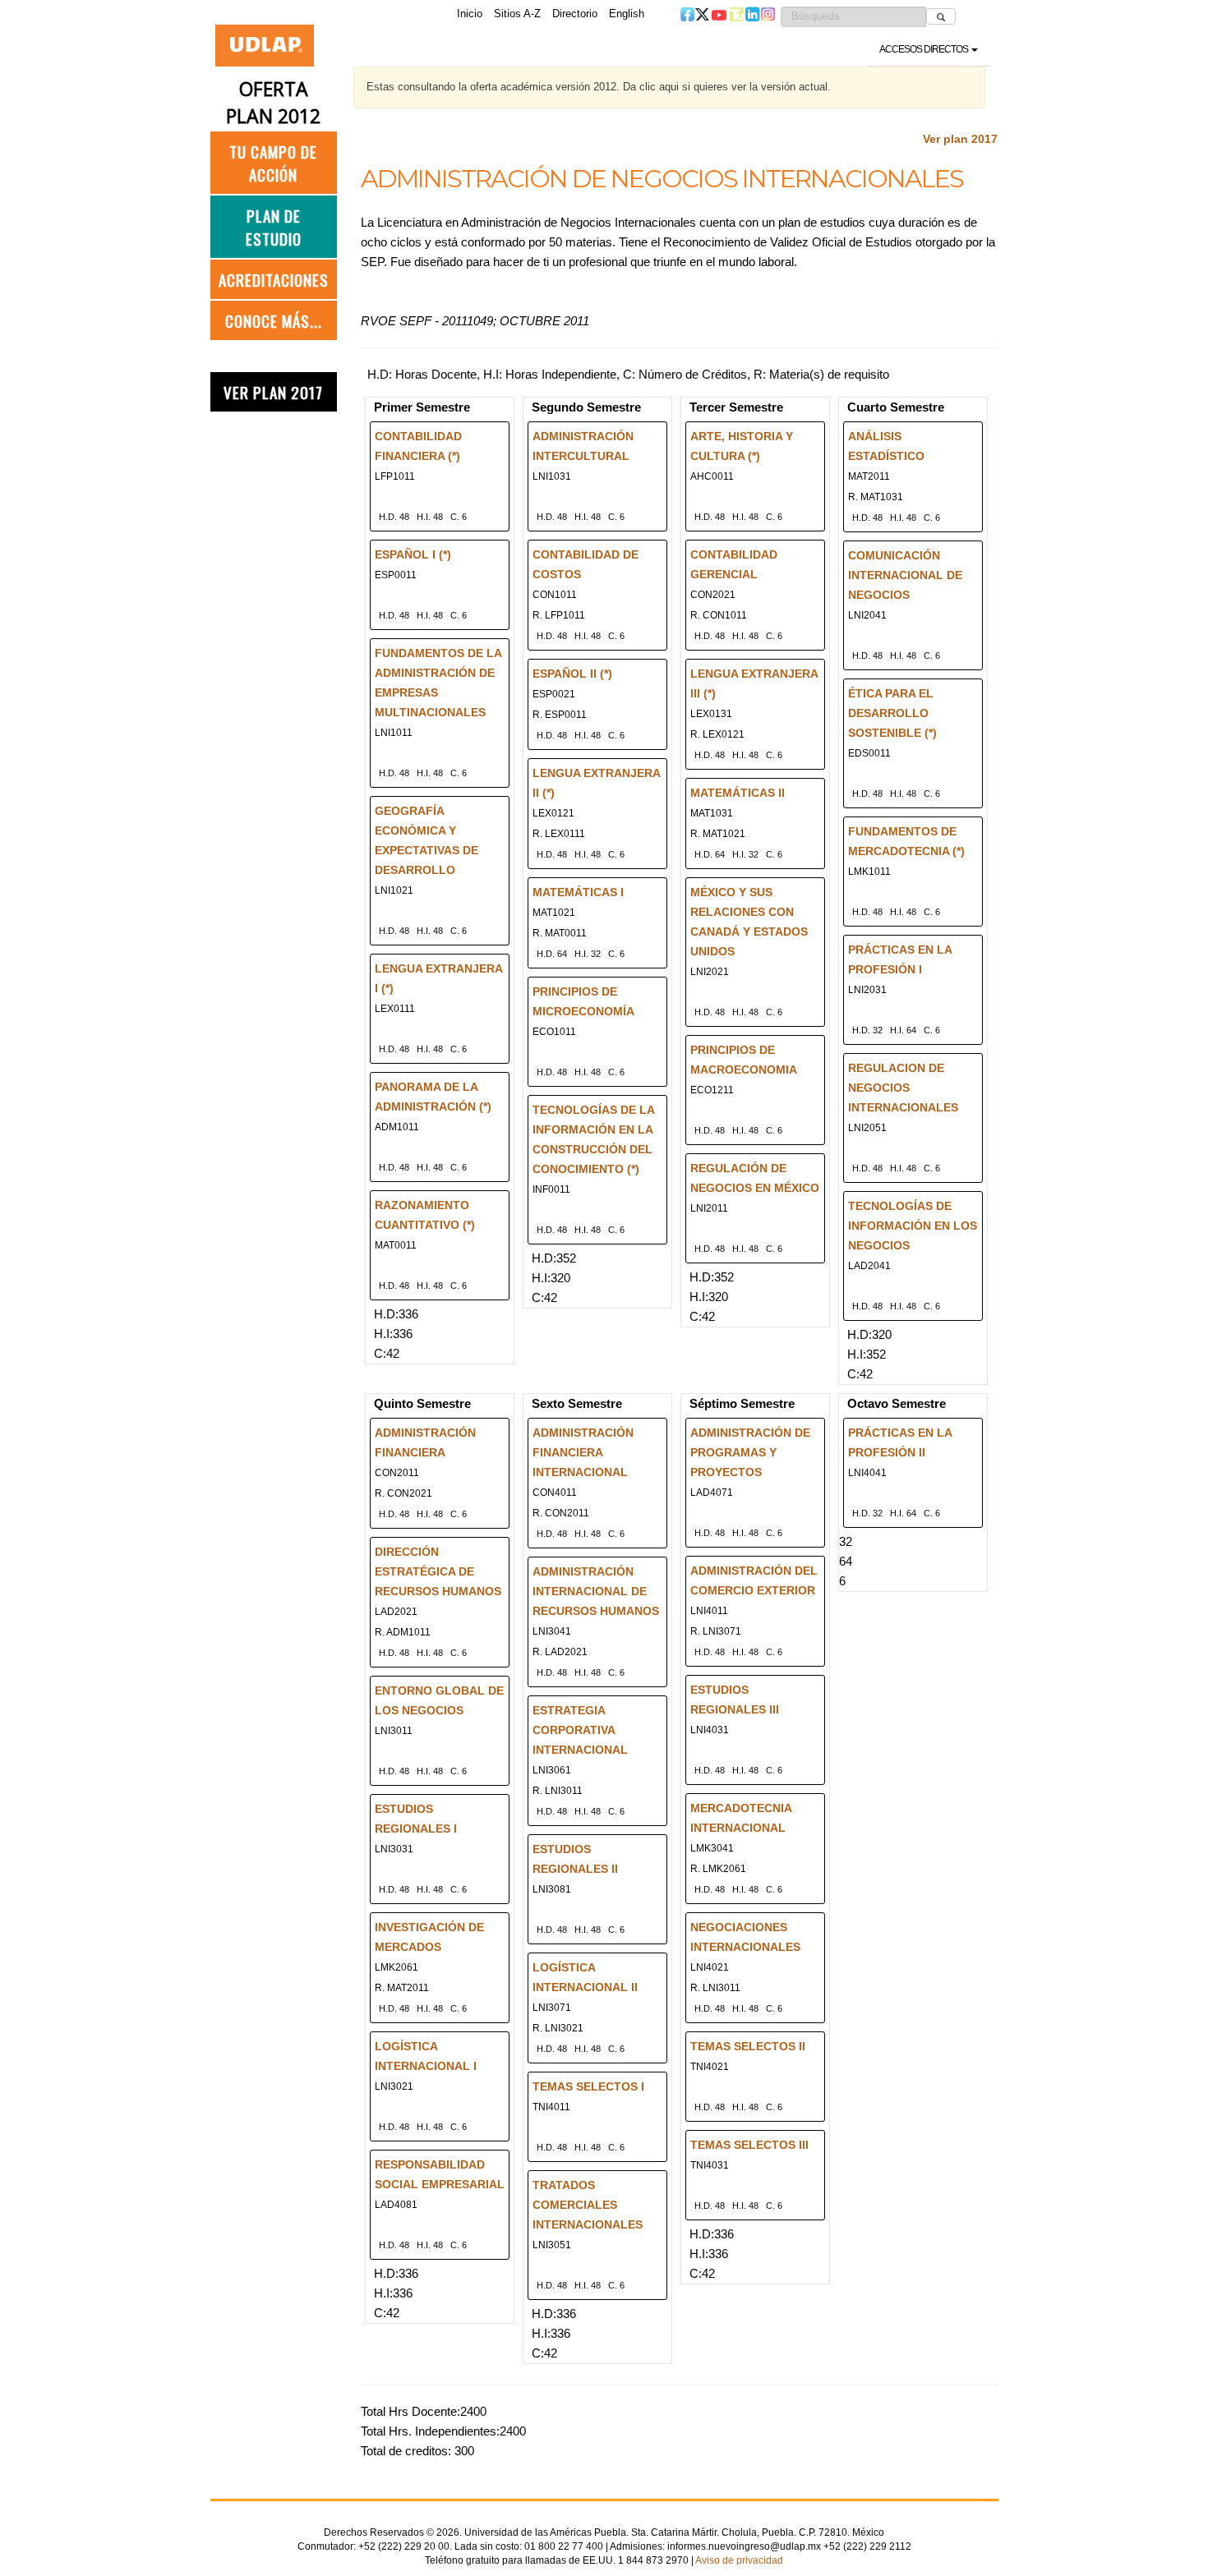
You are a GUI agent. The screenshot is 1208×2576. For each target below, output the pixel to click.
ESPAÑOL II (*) (572, 674)
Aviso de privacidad (739, 2560)
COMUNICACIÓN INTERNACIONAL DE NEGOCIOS (905, 575)
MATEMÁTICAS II (738, 793)
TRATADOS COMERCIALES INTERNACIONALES (588, 2205)
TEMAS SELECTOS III (749, 2145)
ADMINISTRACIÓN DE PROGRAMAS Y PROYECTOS (750, 1452)
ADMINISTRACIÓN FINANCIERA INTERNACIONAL (583, 1452)
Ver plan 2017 (960, 139)
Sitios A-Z (517, 14)
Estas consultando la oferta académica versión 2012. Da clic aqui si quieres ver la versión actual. (599, 87)
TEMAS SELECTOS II (748, 2046)
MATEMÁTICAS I (578, 892)
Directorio (575, 14)
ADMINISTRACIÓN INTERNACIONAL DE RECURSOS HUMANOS (596, 1591)
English (627, 14)
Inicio (470, 14)
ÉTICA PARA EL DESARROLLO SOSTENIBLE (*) (892, 713)
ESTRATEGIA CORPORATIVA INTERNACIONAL (580, 1730)
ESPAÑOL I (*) (413, 554)
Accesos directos (924, 49)
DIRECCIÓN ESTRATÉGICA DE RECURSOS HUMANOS (438, 1571)
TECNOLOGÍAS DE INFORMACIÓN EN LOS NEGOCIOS (913, 1226)
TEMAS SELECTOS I (588, 2086)
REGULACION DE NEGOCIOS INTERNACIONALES (903, 1088)
